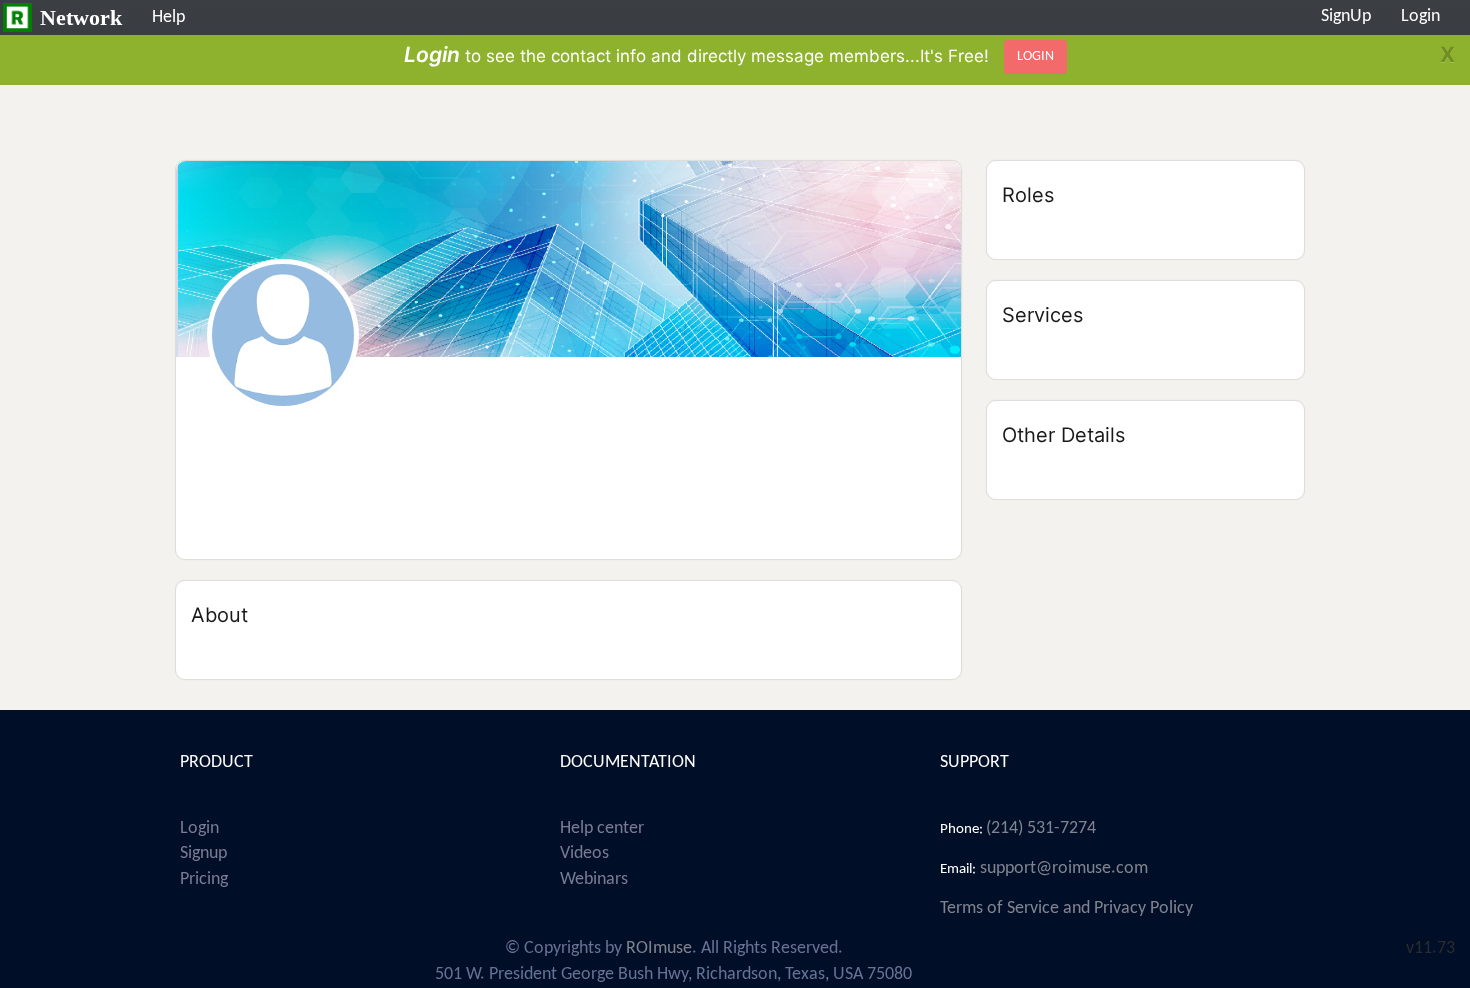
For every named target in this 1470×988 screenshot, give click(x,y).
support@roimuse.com (1062, 868)
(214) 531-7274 (1041, 828)
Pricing (204, 879)
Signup (203, 853)
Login (199, 828)
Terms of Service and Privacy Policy (1066, 908)
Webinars (594, 879)
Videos (584, 853)
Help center (602, 828)
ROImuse (659, 948)
